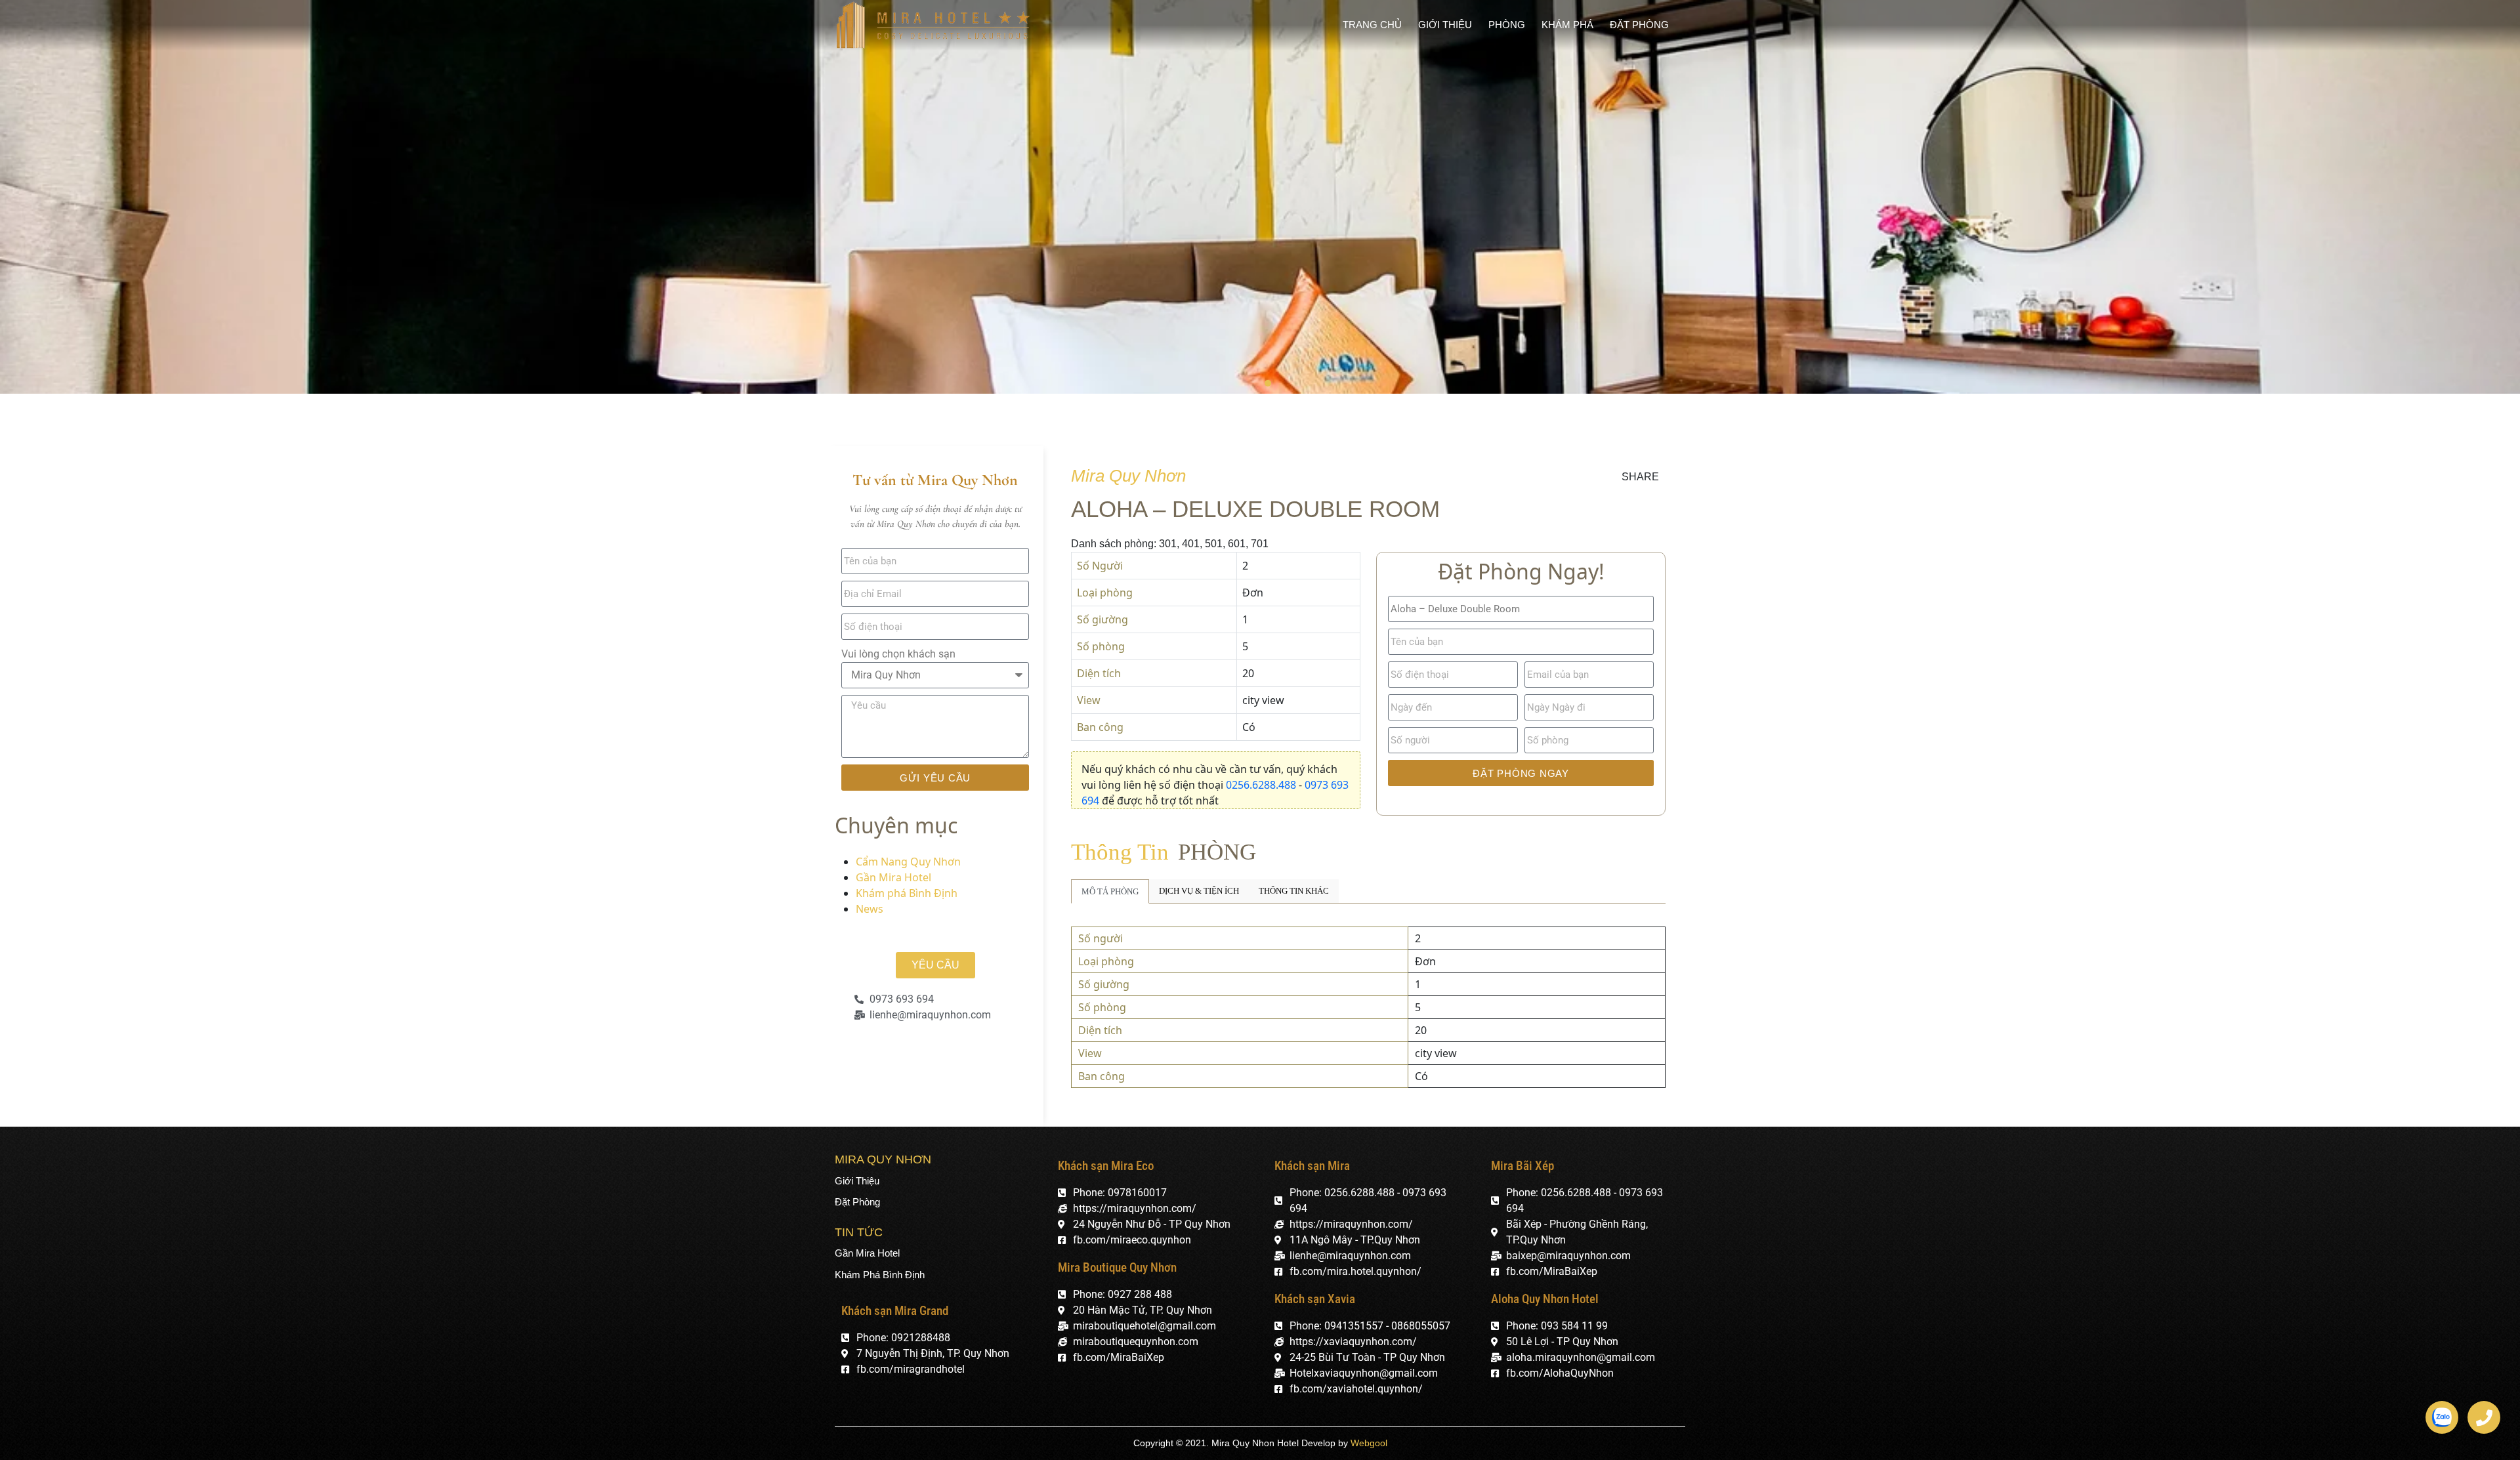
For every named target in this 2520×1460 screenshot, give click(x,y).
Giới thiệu (1445, 25)
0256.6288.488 (1262, 785)
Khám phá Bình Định (907, 893)
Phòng (1507, 25)
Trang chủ (1372, 25)
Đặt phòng (1639, 25)
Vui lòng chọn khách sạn (898, 654)
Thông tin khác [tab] (1294, 891)
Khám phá (1567, 25)
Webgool (1369, 1443)
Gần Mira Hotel (893, 877)
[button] (935, 965)
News (870, 909)
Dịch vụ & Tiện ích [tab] (1199, 891)
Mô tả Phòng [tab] (1110, 891)
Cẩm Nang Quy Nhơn (908, 862)
